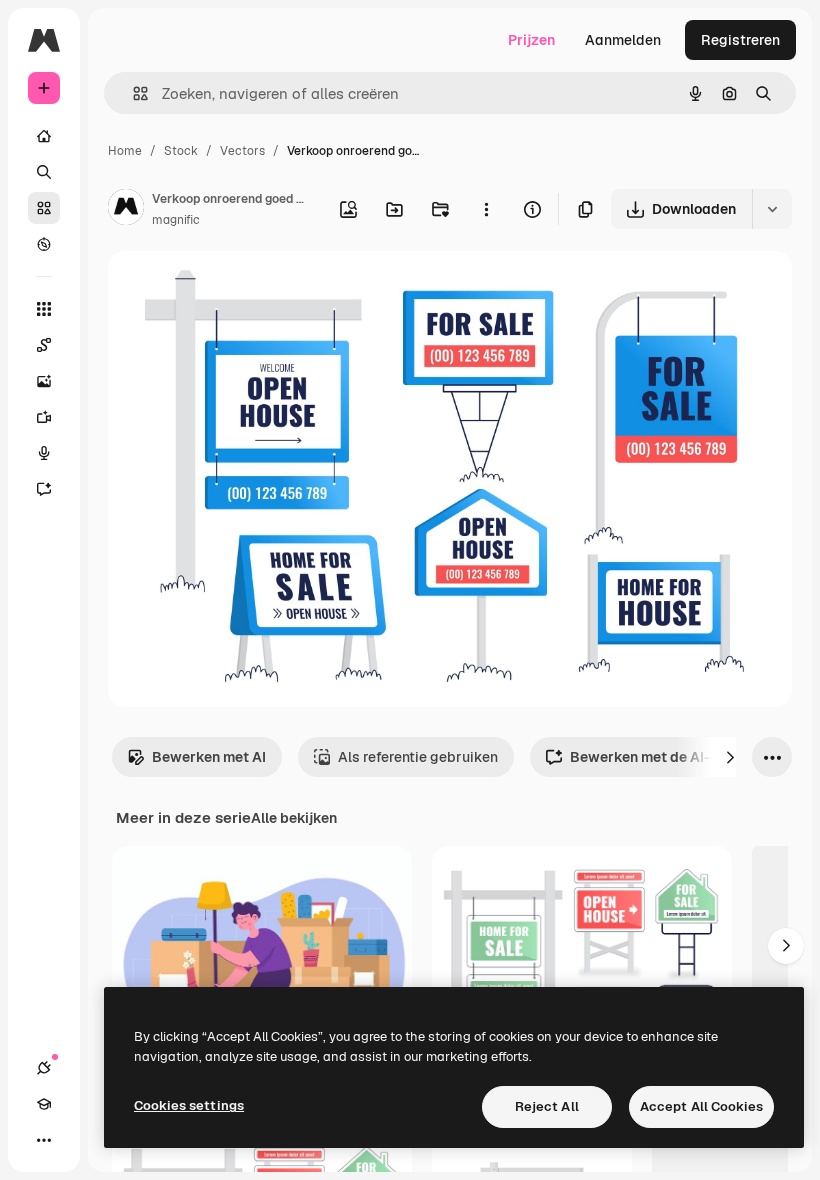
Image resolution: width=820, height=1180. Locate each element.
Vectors (242, 151)
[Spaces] (44, 345)
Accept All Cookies (701, 1106)
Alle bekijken (294, 818)
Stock (181, 151)
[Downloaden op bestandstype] (772, 209)
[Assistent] (44, 489)
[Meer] (44, 1140)
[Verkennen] (44, 244)
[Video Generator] (44, 417)
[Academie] (44, 1104)
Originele (239, 289)
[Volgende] (730, 757)
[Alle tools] (44, 309)
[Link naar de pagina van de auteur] (126, 210)
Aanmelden (623, 40)
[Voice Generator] (44, 453)
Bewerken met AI (209, 757)
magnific (176, 220)
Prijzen (531, 40)
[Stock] (44, 208)
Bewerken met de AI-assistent (672, 757)
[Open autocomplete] (132, 93)
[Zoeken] (44, 172)
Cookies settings (189, 1105)
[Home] (44, 136)
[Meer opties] (486, 209)
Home (125, 151)
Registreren (740, 40)
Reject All (547, 1106)
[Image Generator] (44, 381)
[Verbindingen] (44, 1068)
